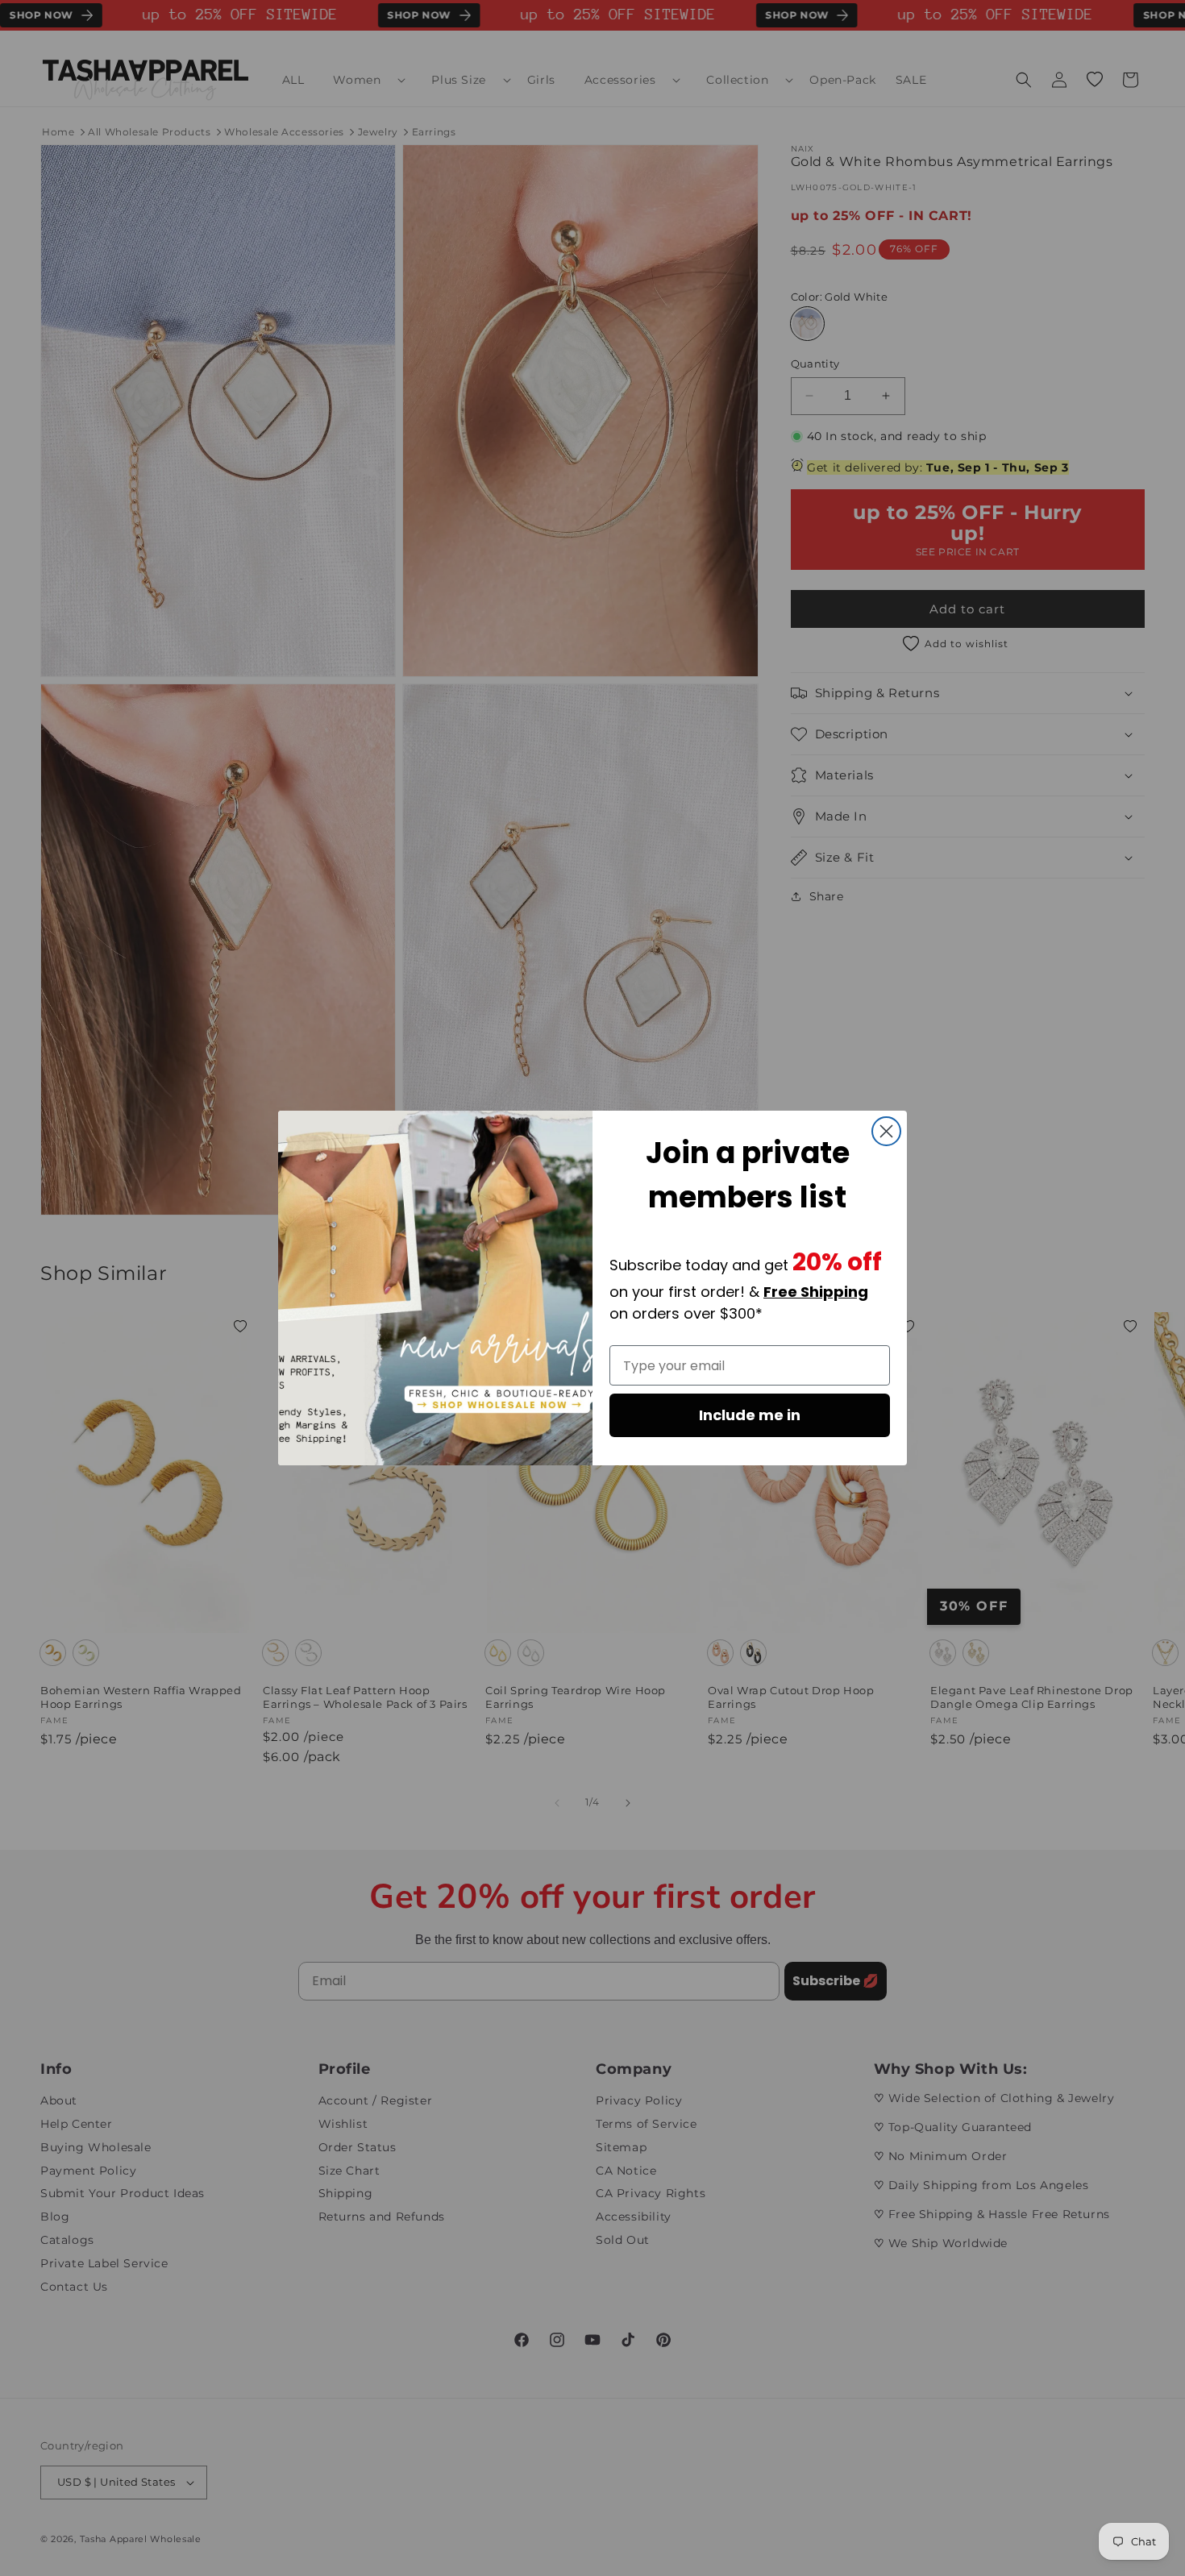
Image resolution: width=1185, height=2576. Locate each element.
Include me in (750, 1415)
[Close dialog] (886, 1131)
